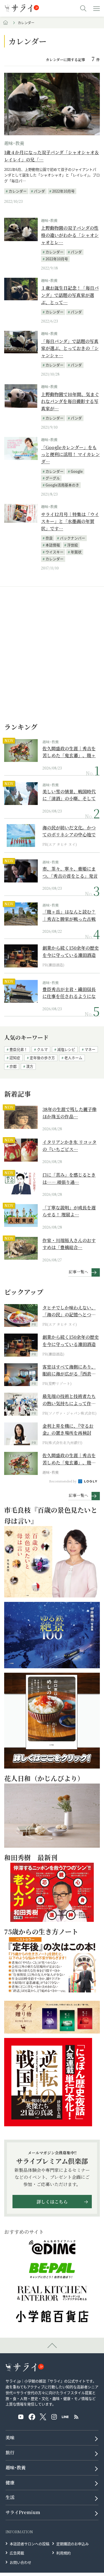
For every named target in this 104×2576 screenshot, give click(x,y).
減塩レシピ (66, 1049)
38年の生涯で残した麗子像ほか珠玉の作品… (69, 1113)
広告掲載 (17, 2553)
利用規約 (64, 2553)
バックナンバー (73, 538)
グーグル (53, 478)
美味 (10, 2438)
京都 (13, 1066)
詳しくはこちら (52, 2202)
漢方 (30, 1066)
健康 (10, 2483)
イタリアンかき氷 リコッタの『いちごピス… (69, 1146)
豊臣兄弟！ (18, 1049)
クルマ (42, 1049)
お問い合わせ (21, 2562)
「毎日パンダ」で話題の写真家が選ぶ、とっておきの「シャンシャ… (70, 348)
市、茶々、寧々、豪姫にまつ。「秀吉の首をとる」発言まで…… (70, 872)
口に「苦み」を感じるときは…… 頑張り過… (69, 1178)
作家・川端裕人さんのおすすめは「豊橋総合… (69, 1244)
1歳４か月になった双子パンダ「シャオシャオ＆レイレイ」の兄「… (52, 156)
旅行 (10, 2453)
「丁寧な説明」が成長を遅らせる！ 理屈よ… (69, 1211)
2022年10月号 (63, 191)
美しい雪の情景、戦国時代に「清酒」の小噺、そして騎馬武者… (69, 795)
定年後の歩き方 (42, 1058)
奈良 (49, 538)
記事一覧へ (78, 1272)
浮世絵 (73, 545)
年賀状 (76, 552)
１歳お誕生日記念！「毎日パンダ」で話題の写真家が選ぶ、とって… (70, 295)
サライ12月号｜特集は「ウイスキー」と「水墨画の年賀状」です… (70, 521)
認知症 (15, 1058)
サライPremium (23, 2512)
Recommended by (63, 1481)
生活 (10, 2497)
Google (77, 471)
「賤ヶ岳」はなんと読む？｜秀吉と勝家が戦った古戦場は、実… (69, 915)
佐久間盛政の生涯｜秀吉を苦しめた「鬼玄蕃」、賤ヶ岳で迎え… (69, 752)
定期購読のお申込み (73, 2543)
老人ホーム (73, 1058)
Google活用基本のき (62, 485)
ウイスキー (54, 552)
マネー (90, 1049)
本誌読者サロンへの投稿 (30, 2543)
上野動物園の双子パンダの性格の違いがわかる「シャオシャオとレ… (70, 235)
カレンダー (18, 191)
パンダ (39, 191)
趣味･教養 (14, 143)
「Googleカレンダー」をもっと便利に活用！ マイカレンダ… (70, 454)
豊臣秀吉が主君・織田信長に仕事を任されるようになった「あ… (69, 993)
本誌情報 (53, 545)
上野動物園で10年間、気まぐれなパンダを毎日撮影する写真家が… (70, 401)
